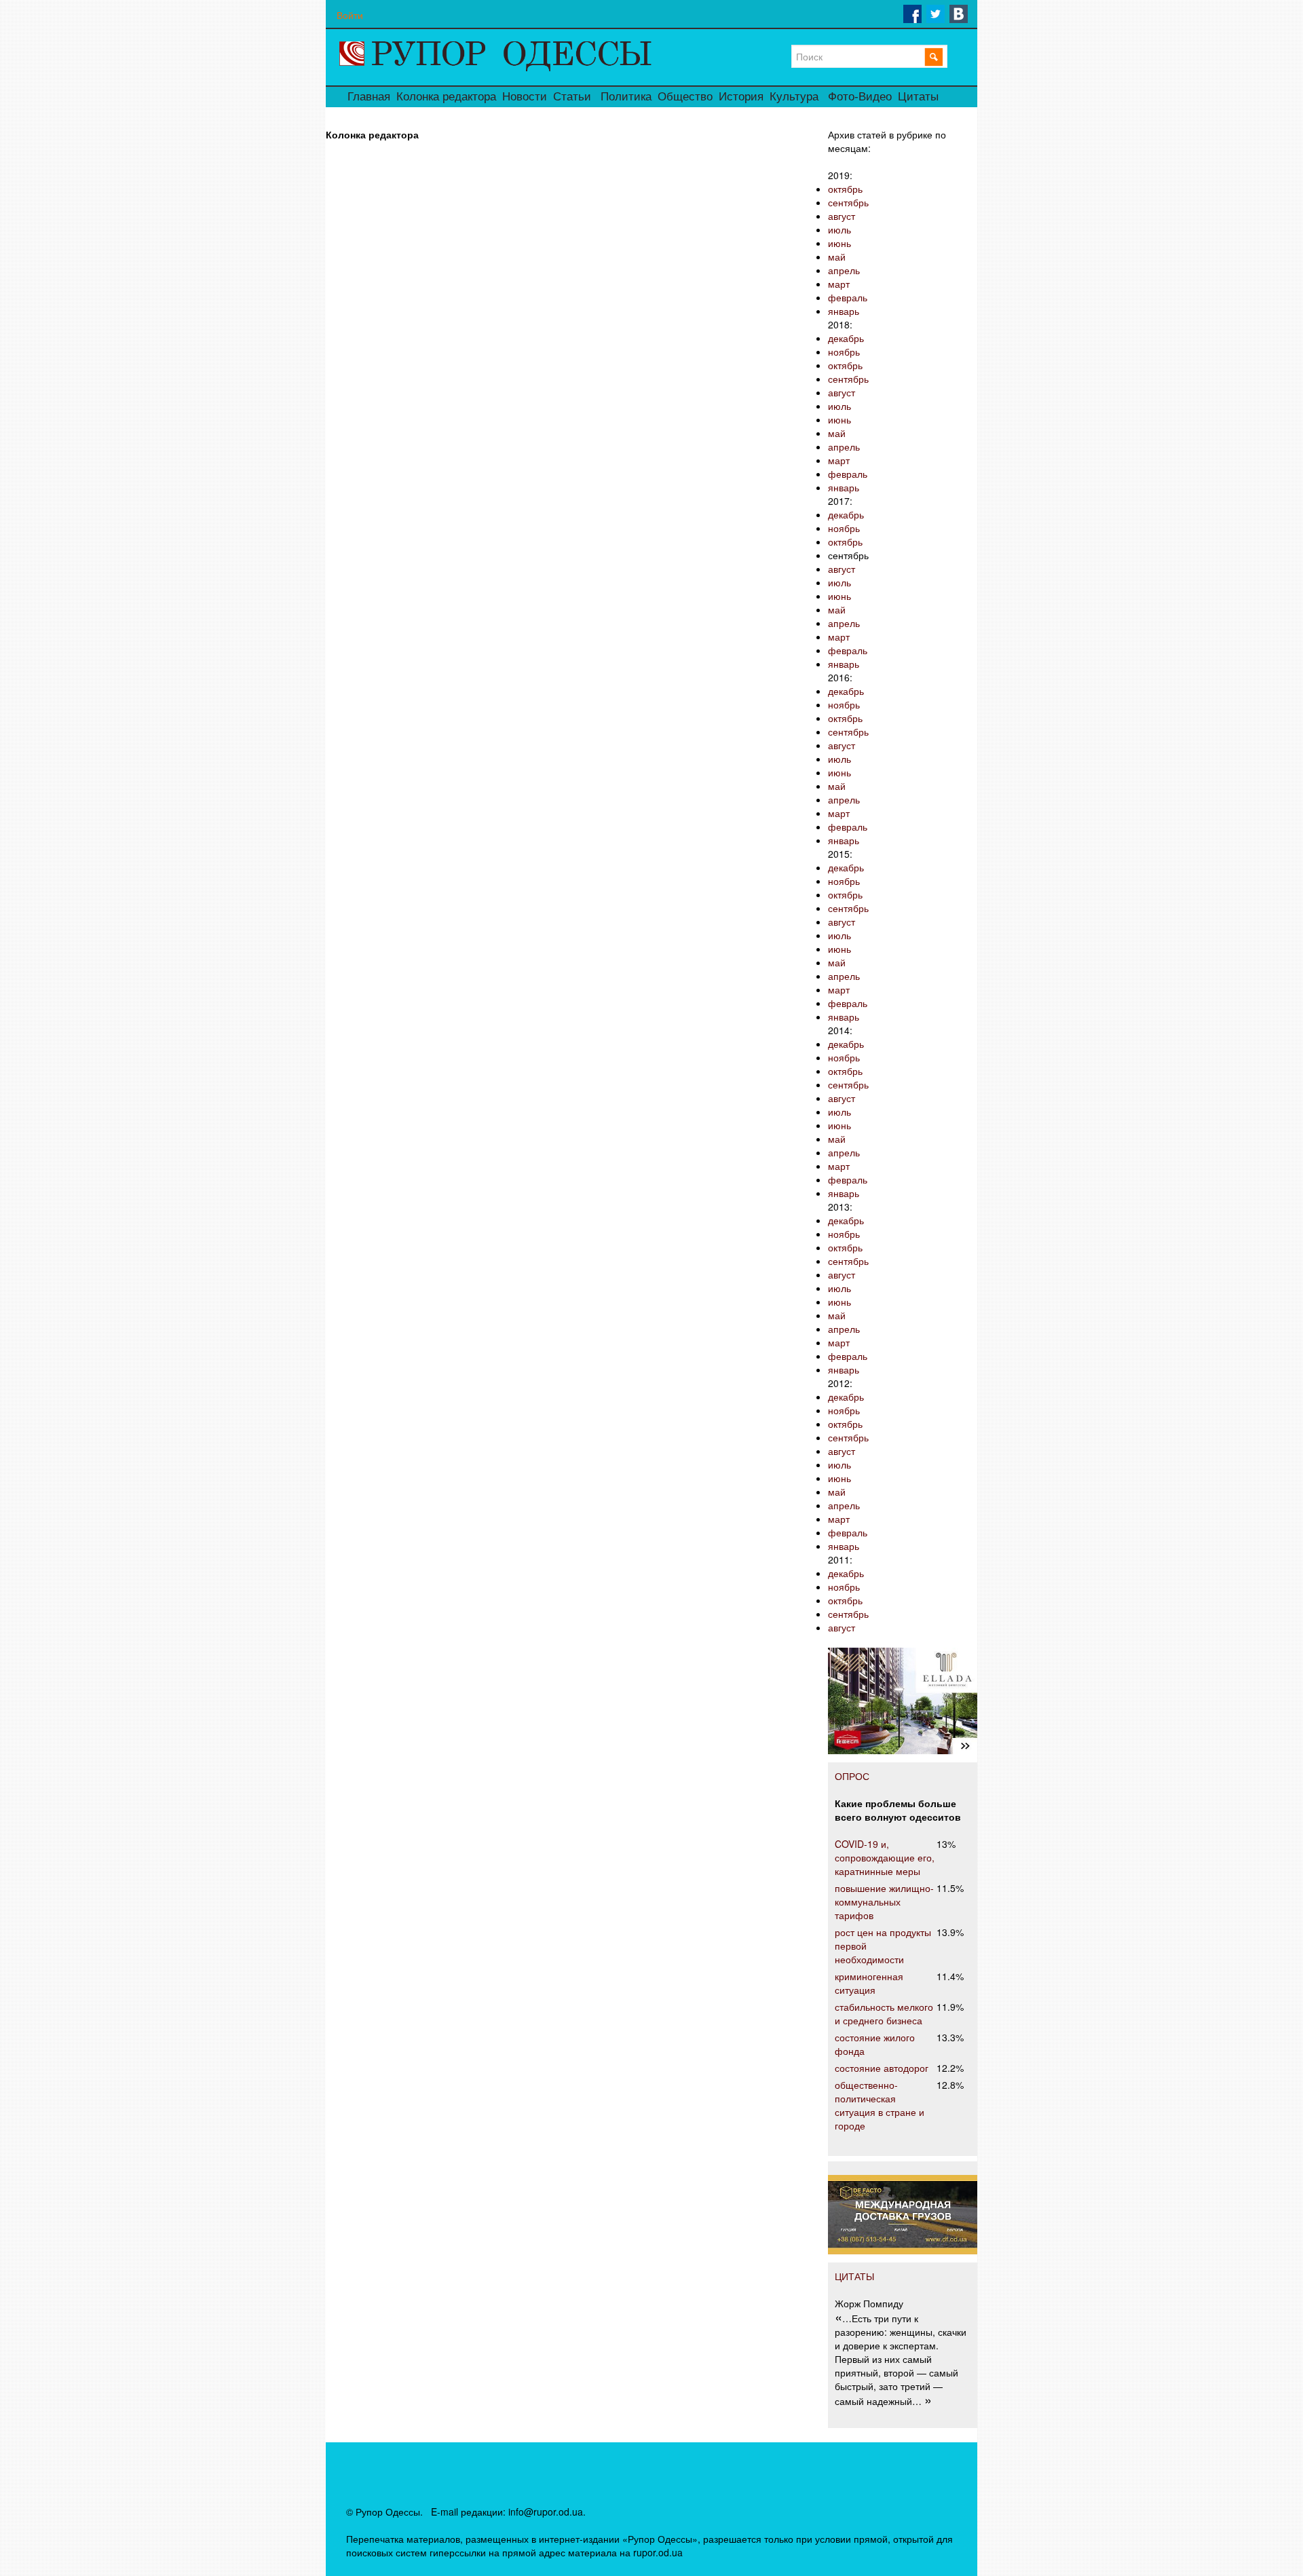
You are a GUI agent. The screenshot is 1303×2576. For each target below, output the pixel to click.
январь (844, 311)
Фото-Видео (860, 97)
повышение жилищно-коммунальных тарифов (884, 1901)
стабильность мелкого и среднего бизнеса (884, 2013)
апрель (844, 270)
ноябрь (844, 352)
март (839, 284)
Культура (794, 97)
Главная (369, 97)
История (741, 97)
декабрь (846, 338)
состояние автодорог (882, 2068)
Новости (525, 97)
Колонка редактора (446, 97)
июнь (839, 243)
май (837, 257)
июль (839, 229)
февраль (848, 297)
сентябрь (848, 202)
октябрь (845, 189)
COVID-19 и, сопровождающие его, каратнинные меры (885, 1857)
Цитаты (918, 97)
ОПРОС (852, 1776)
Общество (685, 97)
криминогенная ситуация (869, 1983)
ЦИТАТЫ (854, 2276)
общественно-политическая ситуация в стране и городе (880, 2105)
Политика (626, 97)
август (842, 216)
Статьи (572, 97)
